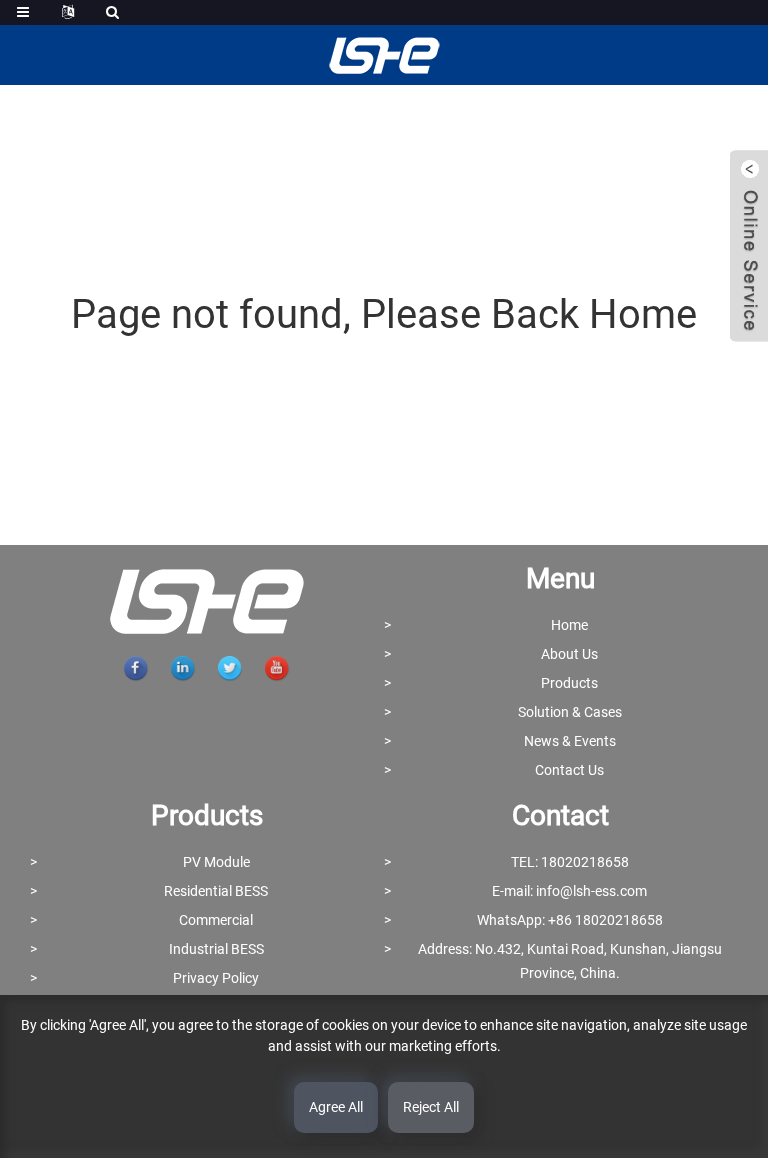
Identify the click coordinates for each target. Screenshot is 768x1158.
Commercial (216, 920)
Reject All (431, 1107)
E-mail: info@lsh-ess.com (569, 891)
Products (569, 683)
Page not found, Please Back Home (384, 314)
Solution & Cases (570, 712)
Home (569, 625)
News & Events (570, 741)
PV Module (216, 862)
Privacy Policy (216, 978)
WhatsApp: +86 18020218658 (570, 920)
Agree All (336, 1107)
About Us (569, 654)
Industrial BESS (216, 949)
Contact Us (569, 770)
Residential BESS (216, 891)
